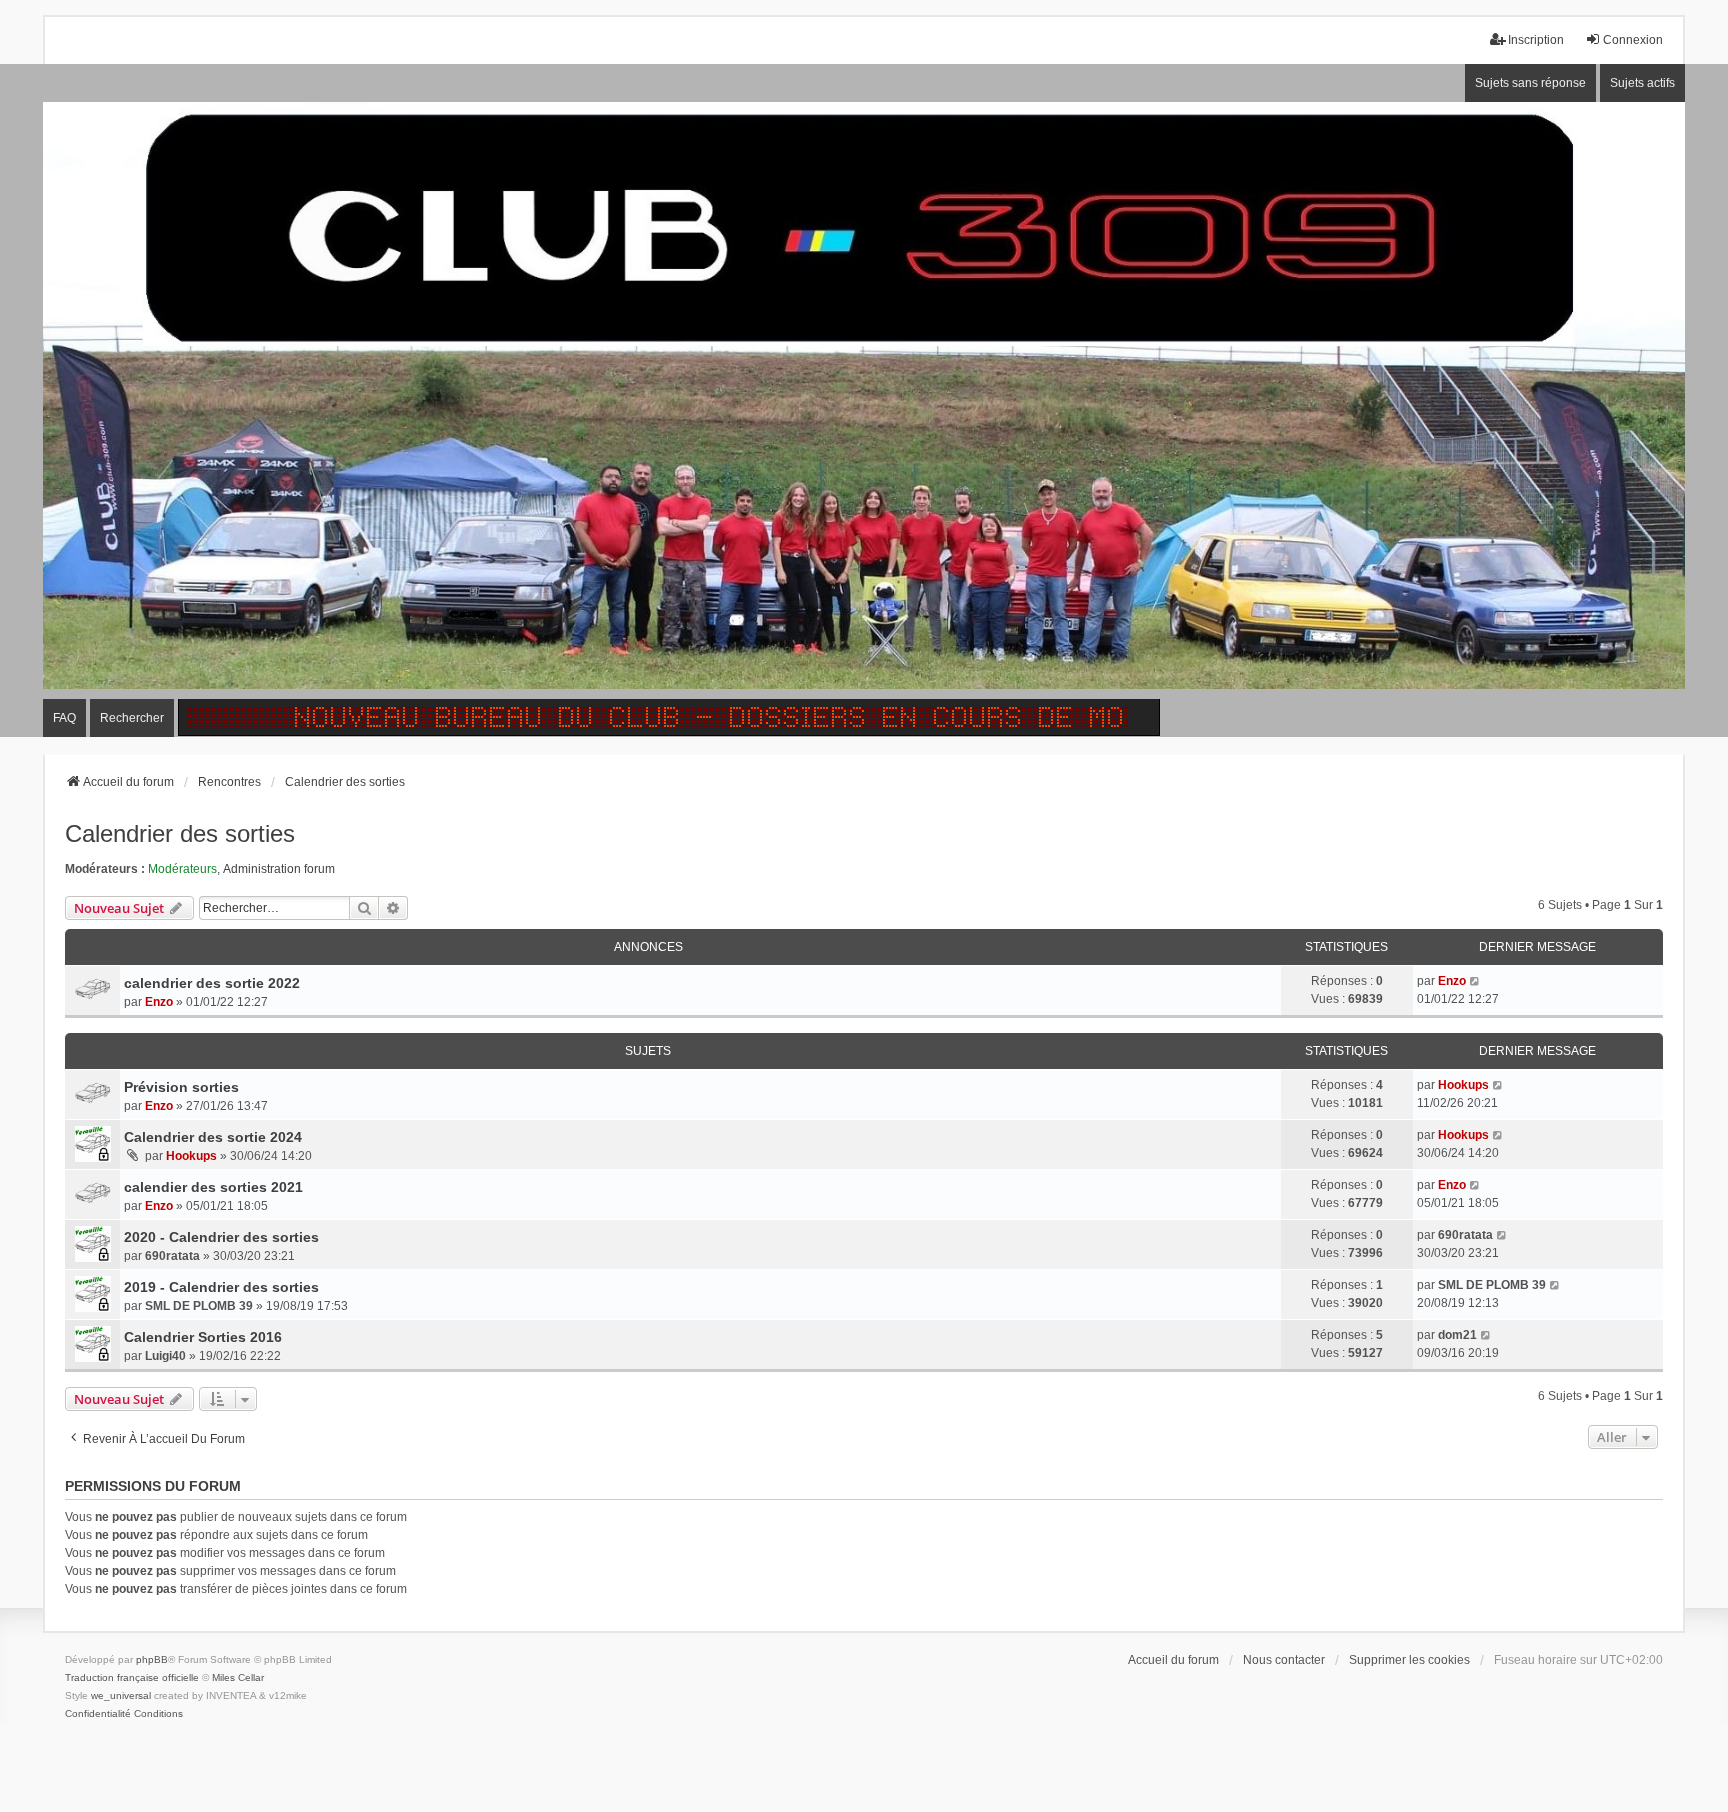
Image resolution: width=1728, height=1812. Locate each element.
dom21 (1457, 1335)
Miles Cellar (238, 1677)
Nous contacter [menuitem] (1284, 1660)
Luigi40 (165, 1356)
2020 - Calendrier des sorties (221, 1237)
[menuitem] (98, 1714)
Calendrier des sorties (180, 833)
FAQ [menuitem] (64, 718)
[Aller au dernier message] (1475, 981)
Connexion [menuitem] (1633, 40)
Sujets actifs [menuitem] (1642, 83)
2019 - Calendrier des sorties (221, 1287)
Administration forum (279, 869)
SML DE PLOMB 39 (199, 1306)
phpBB (152, 1659)
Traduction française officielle (132, 1677)
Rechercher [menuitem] (132, 718)
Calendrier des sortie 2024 (213, 1137)
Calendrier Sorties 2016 (203, 1337)
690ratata (172, 1256)
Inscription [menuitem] (1536, 40)
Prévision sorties (181, 1087)
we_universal (121, 1695)
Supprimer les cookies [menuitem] (1409, 1660)
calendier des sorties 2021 (213, 1187)
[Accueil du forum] (864, 401)
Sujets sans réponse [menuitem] (1530, 83)
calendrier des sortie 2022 (212, 983)
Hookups (1463, 1085)
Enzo (159, 1002)
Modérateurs (182, 869)
